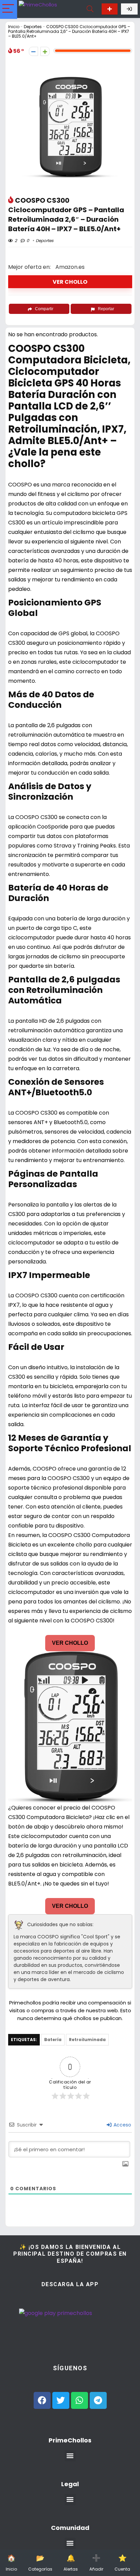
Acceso (122, 2125)
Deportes (33, 27)
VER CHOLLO (70, 282)
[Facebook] (42, 2400)
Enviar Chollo (110, 9)
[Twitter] (61, 2400)
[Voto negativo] (33, 51)
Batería (53, 2040)
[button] (70, 2456)
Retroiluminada (87, 2040)
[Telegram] (98, 2400)
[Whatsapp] (80, 2400)
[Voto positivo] (45, 51)
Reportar (106, 309)
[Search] (90, 9)
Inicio (14, 27)
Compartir (44, 309)
